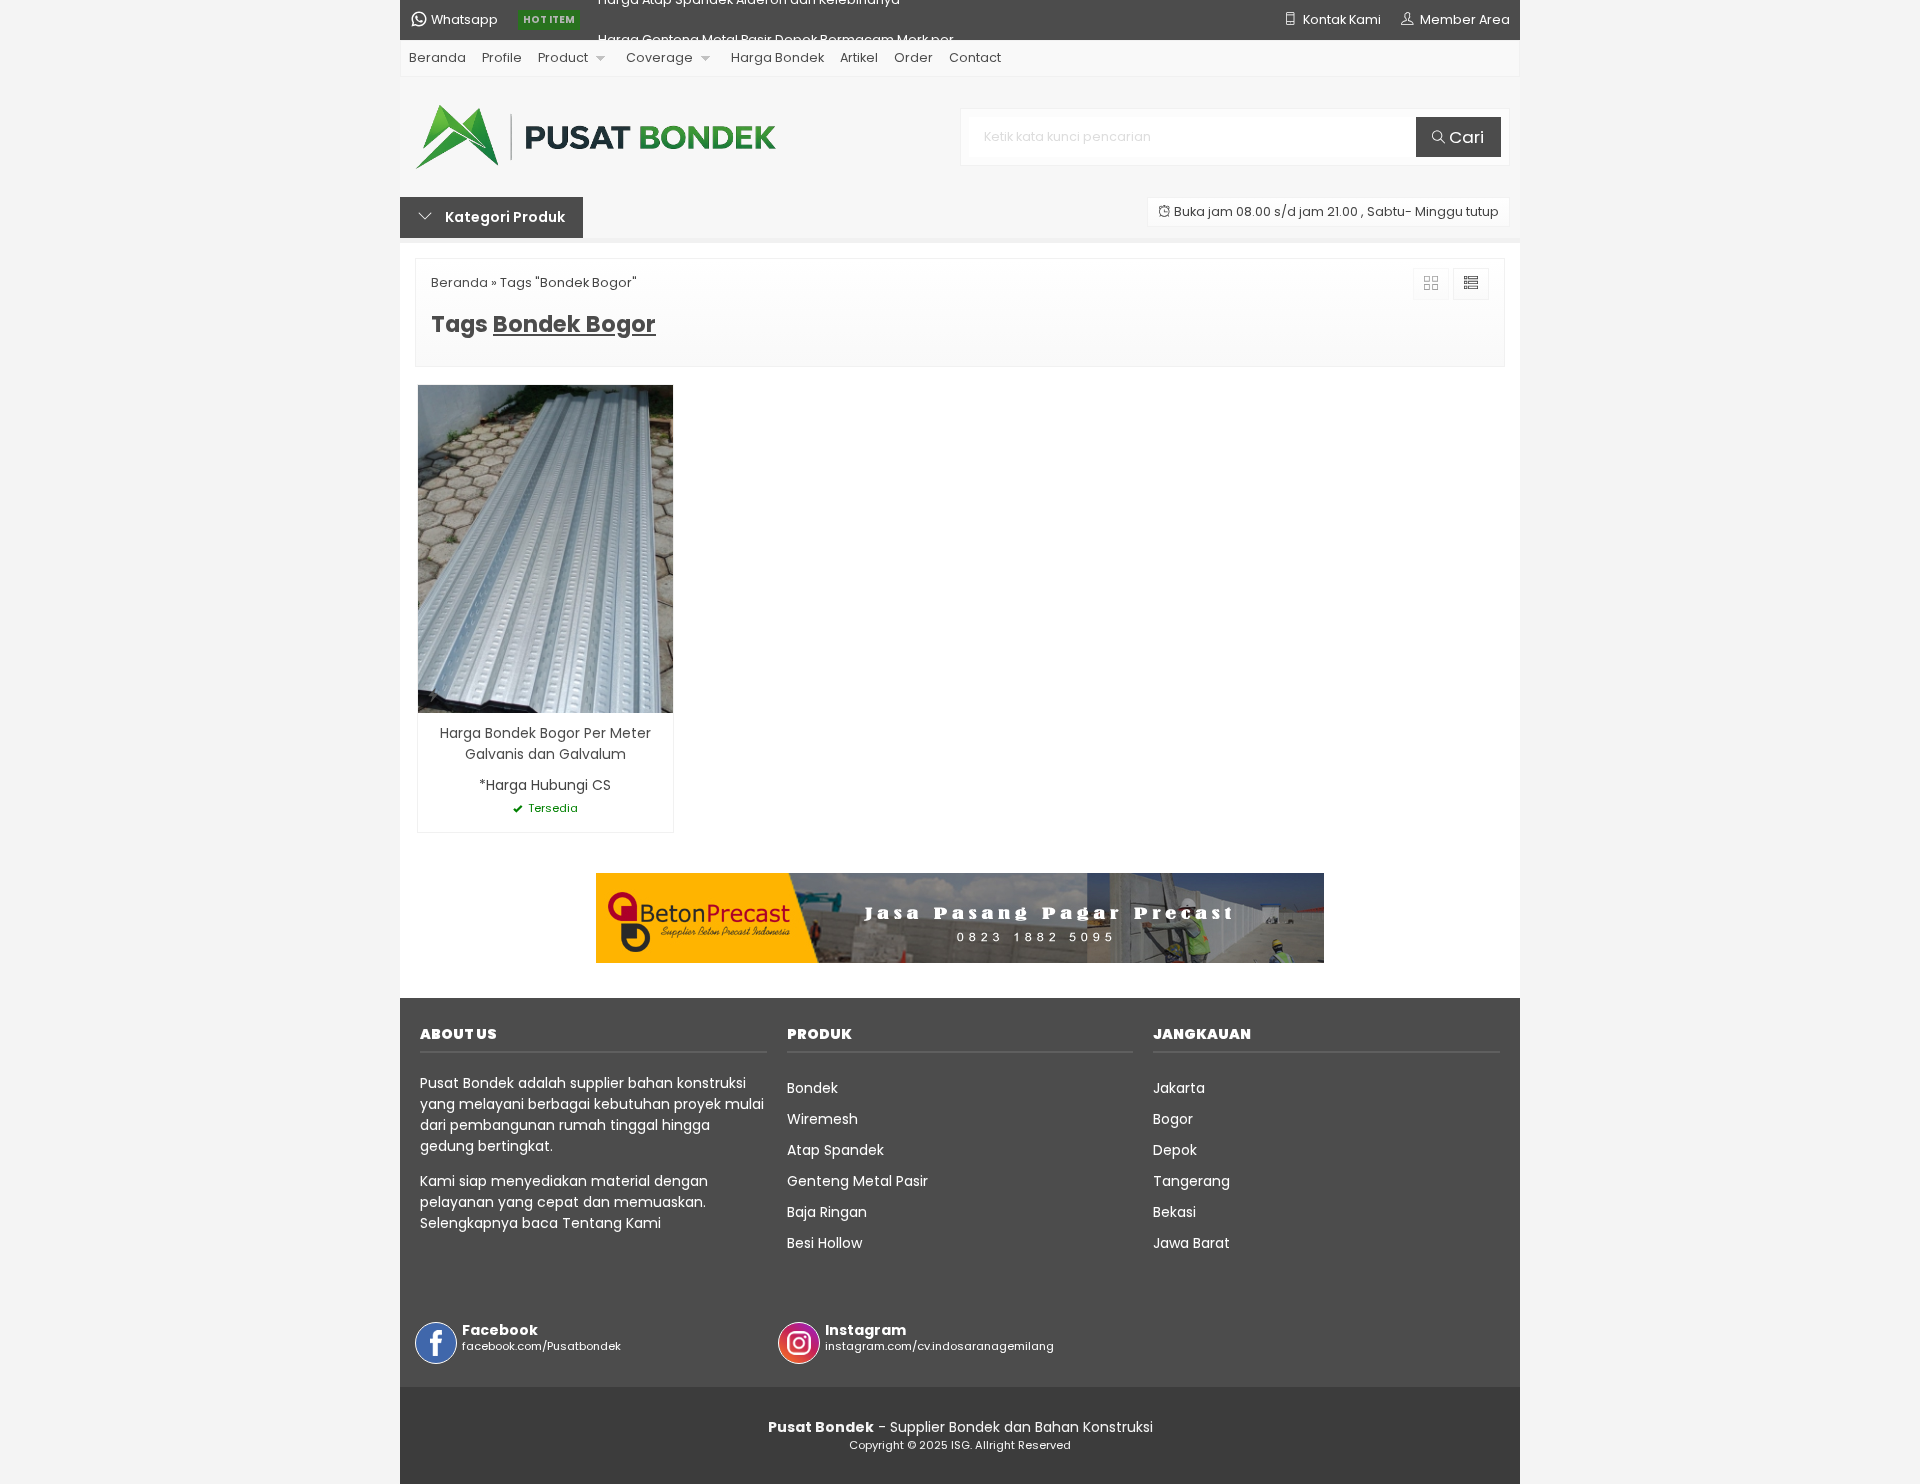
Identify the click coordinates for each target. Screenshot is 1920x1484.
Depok (1175, 1150)
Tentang (592, 1223)
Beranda (437, 57)
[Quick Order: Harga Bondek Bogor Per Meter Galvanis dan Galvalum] (433, 694)
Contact (975, 57)
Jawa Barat (1191, 1243)
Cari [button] (1464, 137)
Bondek (812, 1088)
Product (563, 57)
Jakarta (1179, 1088)
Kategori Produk (503, 217)
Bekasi (1174, 1212)
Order (913, 57)
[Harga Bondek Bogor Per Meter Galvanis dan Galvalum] (545, 548)
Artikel (859, 57)
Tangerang (1191, 1181)
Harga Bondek (777, 57)
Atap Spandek (835, 1150)
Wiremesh (822, 1119)
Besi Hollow (824, 1243)
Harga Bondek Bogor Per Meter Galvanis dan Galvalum (545, 743)
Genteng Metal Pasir (857, 1181)
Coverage (659, 57)
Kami (641, 1223)
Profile (502, 57)
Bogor (1173, 1119)
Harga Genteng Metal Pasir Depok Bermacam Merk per (776, 19)
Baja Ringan (827, 1212)
